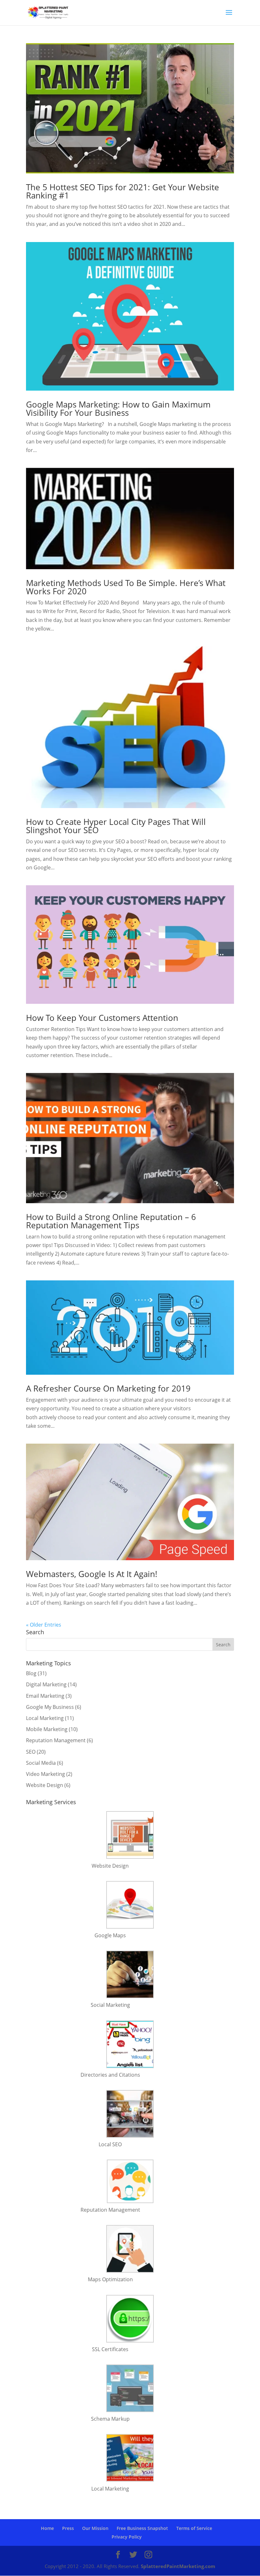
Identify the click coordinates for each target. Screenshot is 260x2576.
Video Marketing (45, 1774)
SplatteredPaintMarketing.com (178, 2566)
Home (47, 2528)
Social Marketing (110, 2005)
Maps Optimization (110, 2279)
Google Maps (110, 1935)
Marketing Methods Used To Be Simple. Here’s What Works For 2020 (126, 587)
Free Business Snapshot (142, 2528)
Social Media (41, 1763)
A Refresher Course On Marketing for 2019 (108, 1388)
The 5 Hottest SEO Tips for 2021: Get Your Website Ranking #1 (123, 191)
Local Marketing (45, 1718)
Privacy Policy (127, 2537)
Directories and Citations (110, 2075)
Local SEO (110, 2144)
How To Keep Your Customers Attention (102, 1018)
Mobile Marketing (47, 1729)
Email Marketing (45, 1696)
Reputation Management (56, 1740)
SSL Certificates (110, 2349)
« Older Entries (44, 1625)
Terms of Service (194, 2528)
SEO (31, 1752)
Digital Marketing (46, 1684)
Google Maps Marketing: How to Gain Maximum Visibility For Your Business (118, 408)
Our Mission (95, 2528)
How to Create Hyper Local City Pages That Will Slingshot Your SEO (116, 826)
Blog (31, 1673)
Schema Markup (110, 2419)
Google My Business (50, 1707)
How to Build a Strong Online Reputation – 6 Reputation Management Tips (111, 1221)
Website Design (45, 1785)
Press (68, 2528)
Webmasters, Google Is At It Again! (92, 1574)
